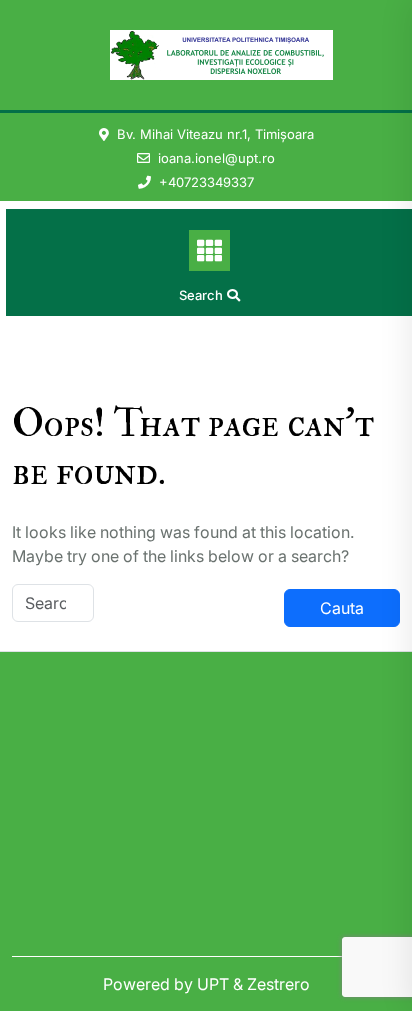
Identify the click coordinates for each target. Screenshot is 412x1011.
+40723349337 (206, 182)
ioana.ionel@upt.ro (216, 158)
